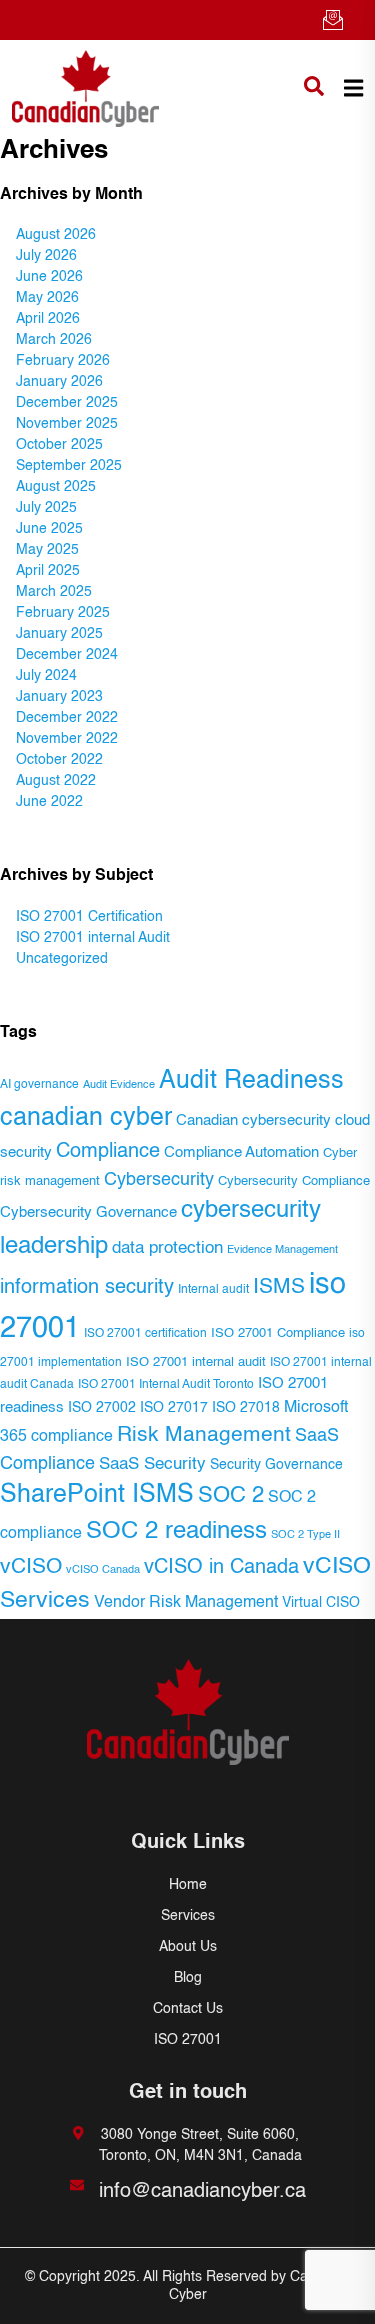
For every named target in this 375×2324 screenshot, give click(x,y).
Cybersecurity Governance (88, 1213)
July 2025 (46, 508)
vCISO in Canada (221, 1567)
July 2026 (46, 256)
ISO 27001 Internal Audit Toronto (166, 1385)
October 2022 (59, 760)
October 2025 (59, 445)
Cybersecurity (159, 1180)
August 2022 (56, 781)
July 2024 (46, 676)
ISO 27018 (246, 1408)
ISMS (279, 1287)
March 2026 (54, 340)
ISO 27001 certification (145, 1334)
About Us (188, 1947)
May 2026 (47, 298)
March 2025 (54, 592)
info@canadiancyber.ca (202, 2192)
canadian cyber (86, 1118)
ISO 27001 (188, 2040)
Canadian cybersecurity (253, 1121)
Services (188, 1916)
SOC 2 (231, 1496)
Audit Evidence (119, 1085)
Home (188, 1885)
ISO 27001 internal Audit (93, 938)
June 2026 (49, 277)
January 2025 (59, 634)
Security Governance (276, 1465)
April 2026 (48, 319)
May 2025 (47, 550)
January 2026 (59, 382)
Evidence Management (282, 1250)
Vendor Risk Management (186, 1603)
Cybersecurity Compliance (294, 1181)
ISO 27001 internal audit (196, 1362)
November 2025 (67, 424)
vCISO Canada (103, 1570)
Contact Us (188, 2009)
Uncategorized (62, 959)
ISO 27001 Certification (89, 917)
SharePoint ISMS (97, 1495)
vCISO (31, 1567)
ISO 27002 (102, 1408)
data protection (167, 1248)
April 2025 (48, 571)
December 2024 (67, 655)
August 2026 (56, 235)
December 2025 (67, 403)
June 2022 (49, 802)
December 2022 (67, 718)
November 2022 (67, 739)
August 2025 (56, 487)
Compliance (108, 1151)
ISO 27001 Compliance (278, 1333)
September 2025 (69, 466)
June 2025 (49, 529)
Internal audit (213, 1289)
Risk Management (204, 1435)
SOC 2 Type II (305, 1535)
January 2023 (59, 697)
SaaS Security (152, 1464)
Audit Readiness (251, 1081)
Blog (188, 1978)
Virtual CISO (321, 1603)
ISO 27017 (174, 1408)
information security (87, 1288)
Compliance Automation (241, 1153)
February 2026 (63, 361)
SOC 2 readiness (176, 1531)
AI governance (39, 1085)
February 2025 (63, 613)
